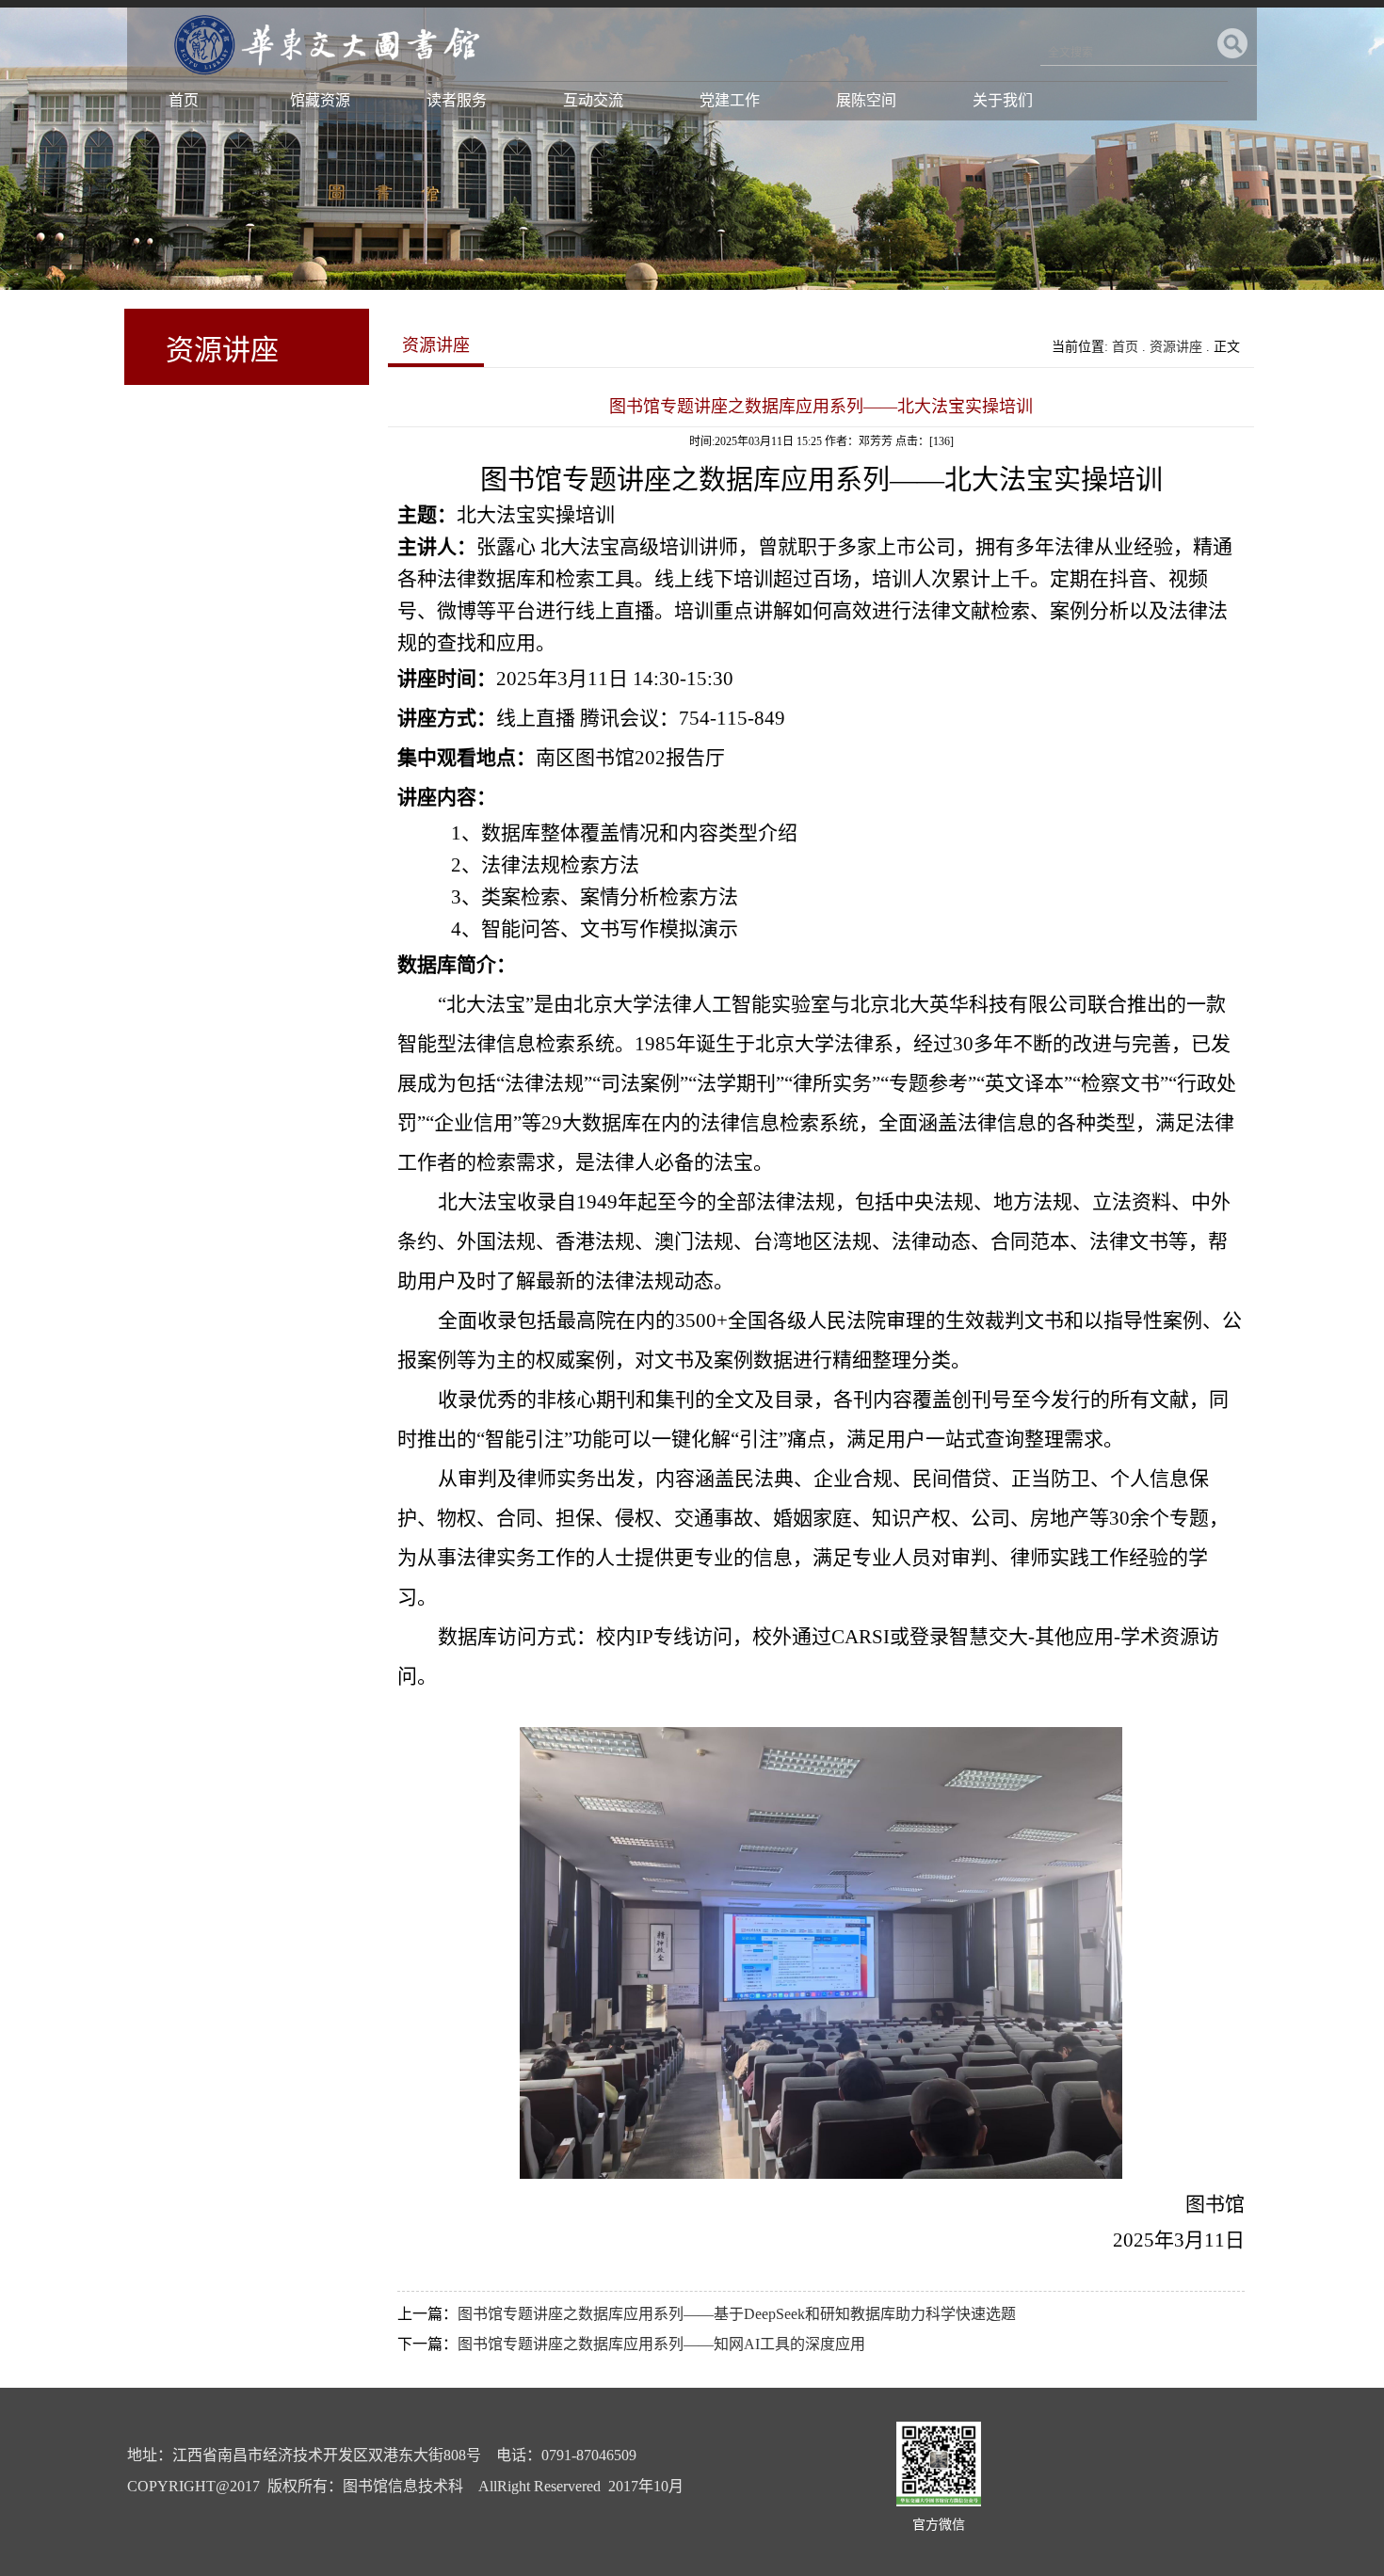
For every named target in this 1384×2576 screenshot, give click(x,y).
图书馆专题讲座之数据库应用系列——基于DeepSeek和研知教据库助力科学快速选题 (737, 2314)
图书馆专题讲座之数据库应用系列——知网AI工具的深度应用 (661, 2344)
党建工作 (730, 100)
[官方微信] (939, 2502)
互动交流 (593, 100)
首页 (184, 100)
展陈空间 (866, 100)
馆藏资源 (320, 100)
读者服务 (457, 100)
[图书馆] (324, 80)
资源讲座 (1176, 347)
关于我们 (1003, 100)
